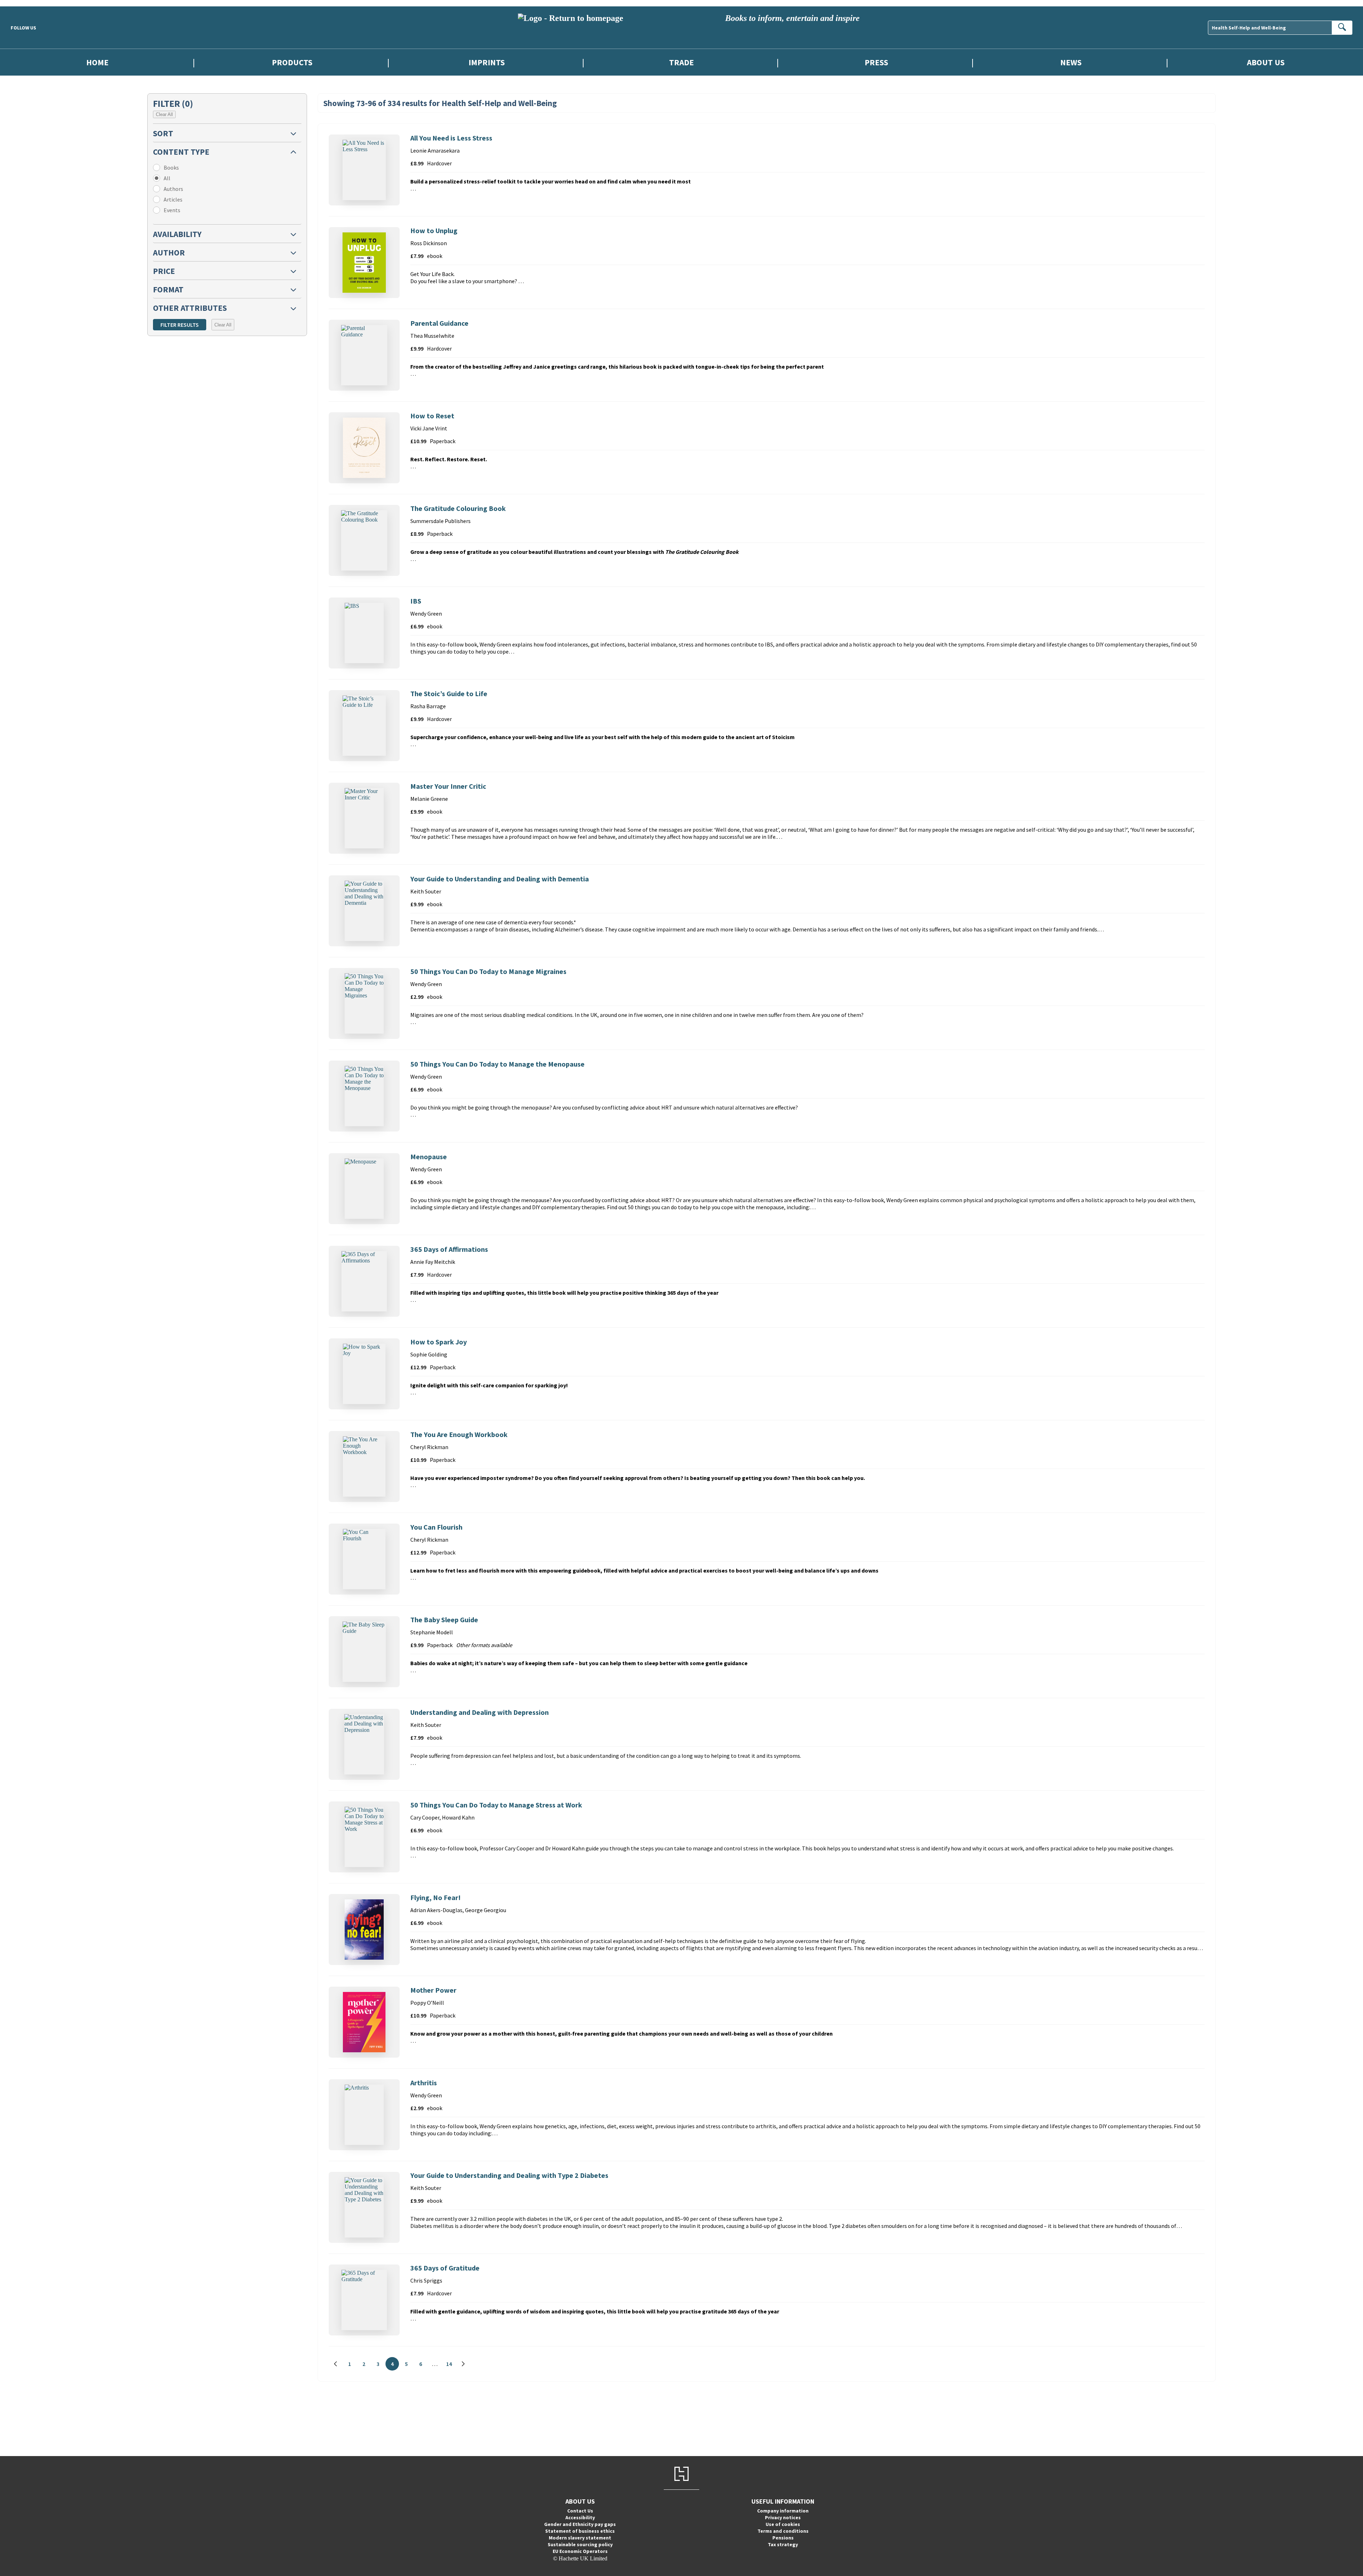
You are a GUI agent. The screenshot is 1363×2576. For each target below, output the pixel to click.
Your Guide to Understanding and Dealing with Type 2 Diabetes (509, 2175)
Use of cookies (783, 2524)
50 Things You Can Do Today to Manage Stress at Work (496, 1805)
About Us (1266, 62)
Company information (783, 2511)
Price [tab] (164, 271)
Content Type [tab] (181, 152)
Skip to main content (23, 3)
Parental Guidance (439, 323)
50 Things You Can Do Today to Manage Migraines (488, 971)
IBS (416, 601)
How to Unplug (434, 230)
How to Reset (432, 416)
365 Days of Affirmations (449, 1249)
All (167, 178)
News (1071, 62)
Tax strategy (783, 2544)
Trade (681, 62)
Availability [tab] (177, 234)
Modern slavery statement (580, 2538)
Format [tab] (168, 289)
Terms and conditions (783, 2531)
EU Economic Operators (580, 2551)
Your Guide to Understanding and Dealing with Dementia (500, 879)
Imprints (487, 62)
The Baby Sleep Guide (444, 1620)
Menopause (429, 1157)
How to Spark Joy (439, 1342)
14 (451, 2365)
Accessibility (580, 2517)
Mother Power (433, 1990)
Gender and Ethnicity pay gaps (580, 2524)
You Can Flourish (436, 1527)
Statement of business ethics (580, 2531)
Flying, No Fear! (436, 1897)
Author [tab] (169, 252)
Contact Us (580, 2511)
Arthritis (424, 2083)
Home (97, 62)
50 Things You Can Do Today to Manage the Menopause (497, 1064)
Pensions (783, 2538)
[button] (227, 133)
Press (876, 62)
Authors (173, 189)
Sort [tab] (163, 133)
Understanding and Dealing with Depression (480, 1712)
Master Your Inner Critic (448, 786)
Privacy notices (783, 2517)
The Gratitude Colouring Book (458, 508)
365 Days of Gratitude (445, 2268)
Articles (173, 199)
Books (171, 167)
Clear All (164, 114)
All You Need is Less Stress (451, 138)
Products (292, 62)
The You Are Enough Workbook (459, 1434)
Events (172, 210)
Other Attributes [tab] (190, 308)
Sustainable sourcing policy (580, 2544)
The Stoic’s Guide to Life (449, 693)
